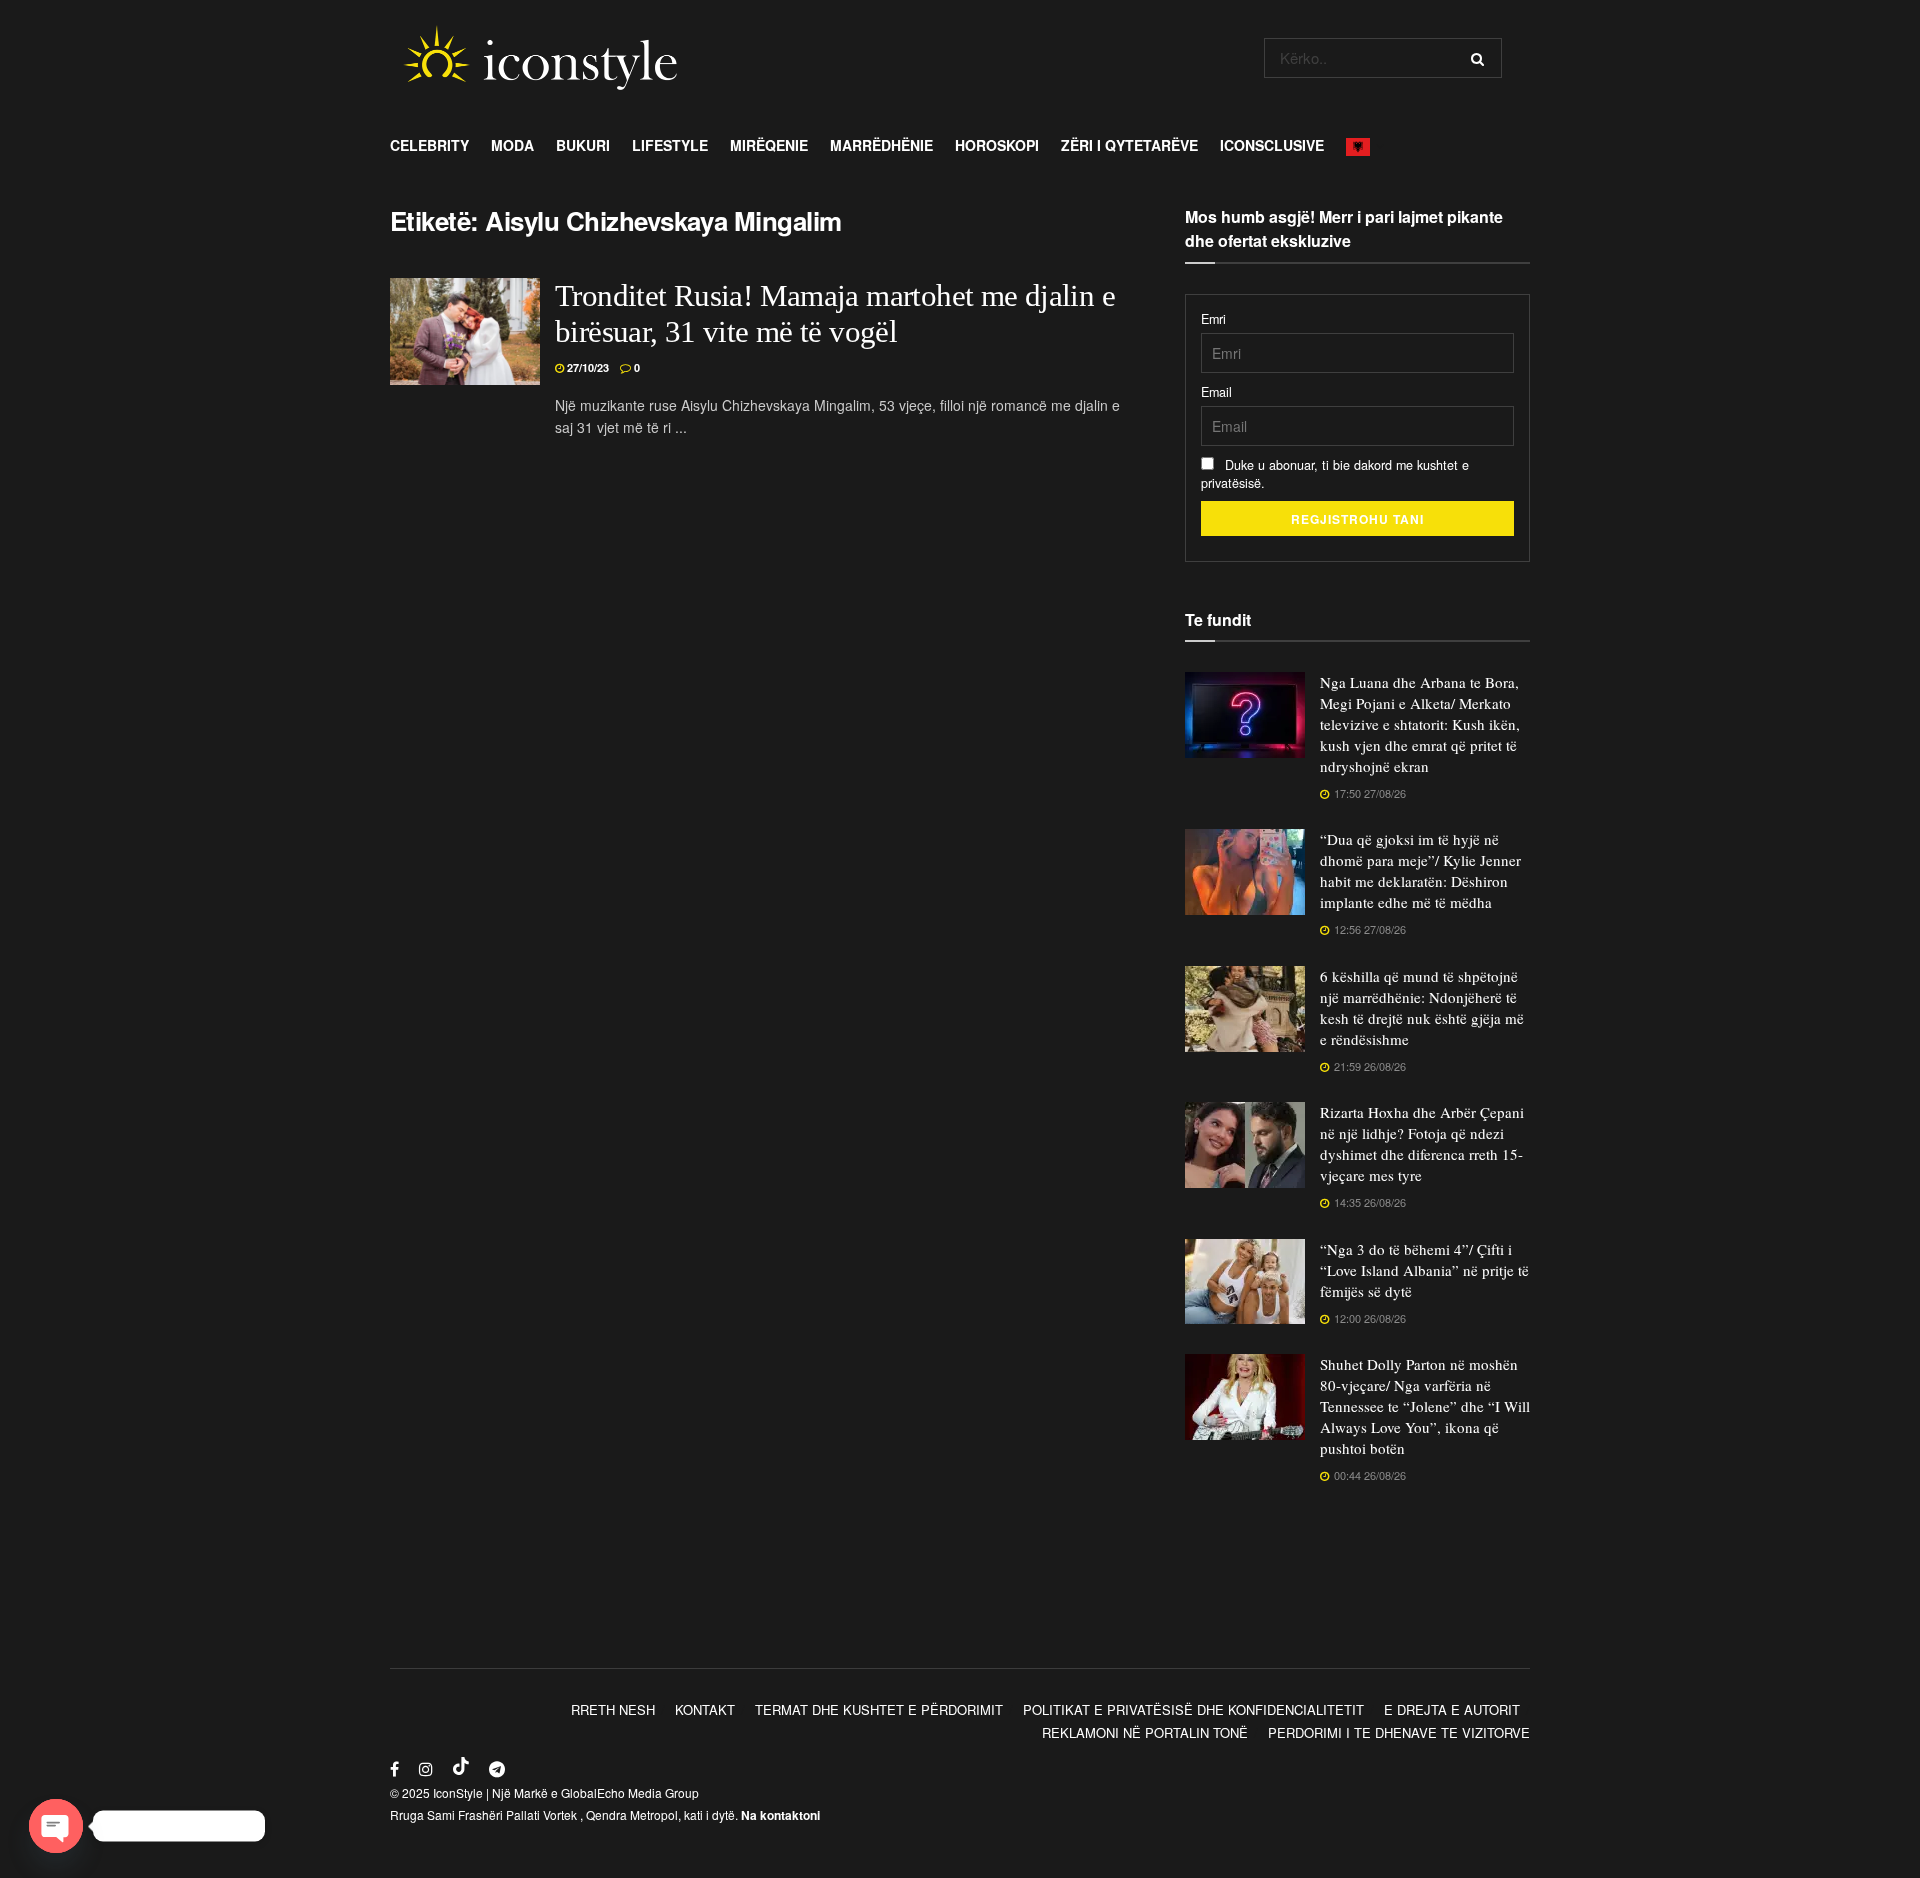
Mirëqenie (769, 145)
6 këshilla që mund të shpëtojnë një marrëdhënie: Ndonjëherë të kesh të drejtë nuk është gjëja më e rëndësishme (1422, 1007)
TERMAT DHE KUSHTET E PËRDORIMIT (879, 1709)
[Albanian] (1363, 145)
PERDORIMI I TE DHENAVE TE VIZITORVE (1399, 1732)
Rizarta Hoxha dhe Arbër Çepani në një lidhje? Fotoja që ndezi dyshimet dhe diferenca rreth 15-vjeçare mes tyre (1422, 1143)
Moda (512, 145)
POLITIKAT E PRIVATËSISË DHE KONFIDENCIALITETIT (1193, 1709)
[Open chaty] (56, 1826)
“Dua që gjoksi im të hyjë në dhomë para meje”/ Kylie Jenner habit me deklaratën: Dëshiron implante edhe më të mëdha (1420, 870)
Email (1216, 392)
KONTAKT (705, 1709)
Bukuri (583, 145)
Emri (1213, 319)
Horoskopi (997, 145)
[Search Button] (1481, 58)
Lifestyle (670, 145)
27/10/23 (586, 367)
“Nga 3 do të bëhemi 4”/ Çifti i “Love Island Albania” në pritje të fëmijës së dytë (1424, 1270)
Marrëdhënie (881, 145)
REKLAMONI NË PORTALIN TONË (1145, 1732)
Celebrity (429, 145)
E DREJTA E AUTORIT (1452, 1709)
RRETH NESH (613, 1709)
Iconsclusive (1272, 145)
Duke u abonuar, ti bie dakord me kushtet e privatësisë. (1335, 474)
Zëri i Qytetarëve (1129, 145)
